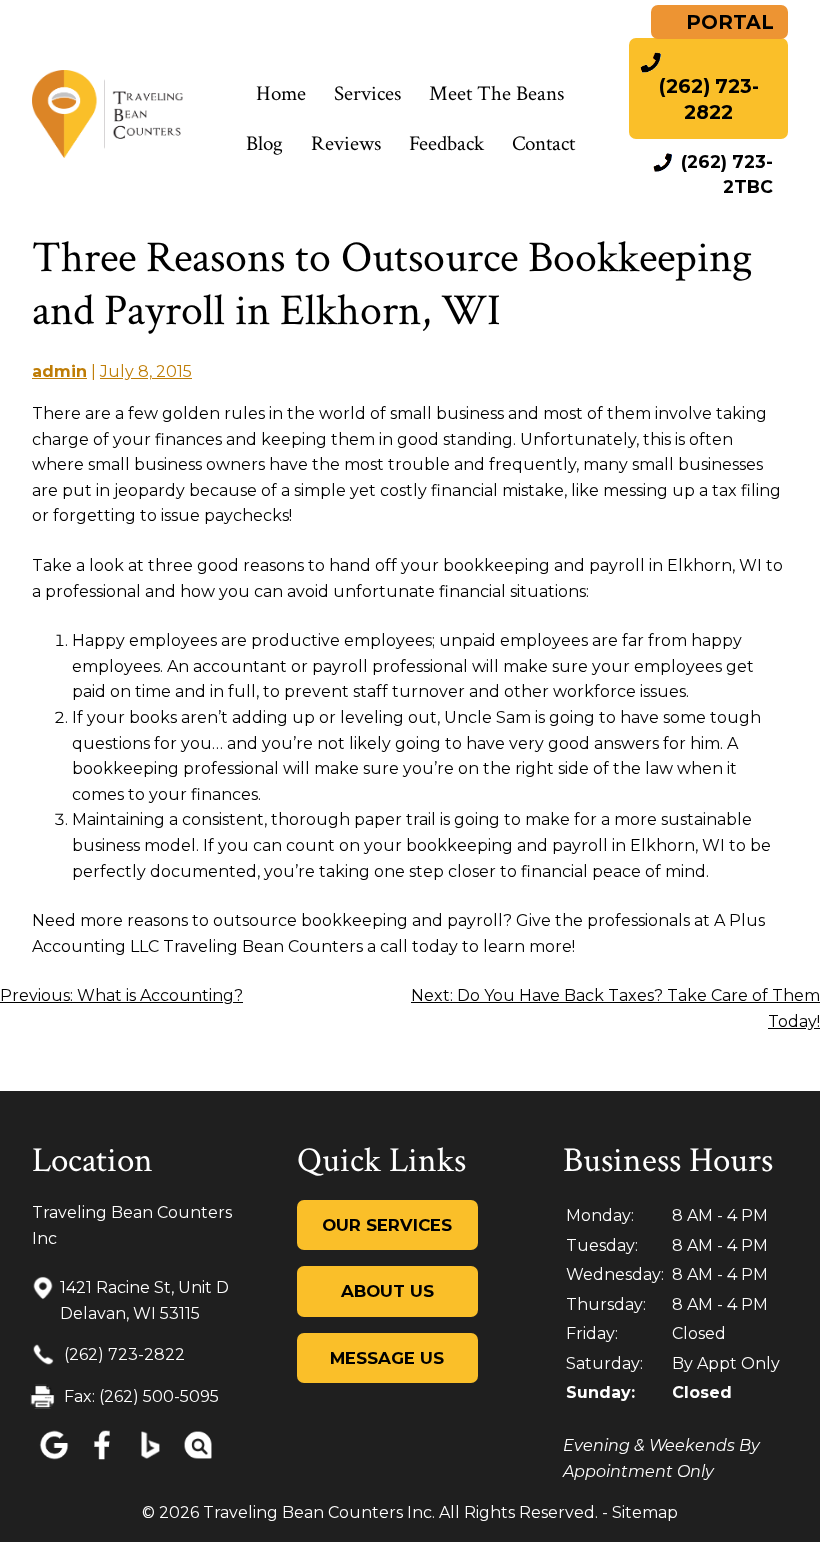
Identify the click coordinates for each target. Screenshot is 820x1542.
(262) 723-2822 (122, 1354)
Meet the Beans (496, 93)
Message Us (387, 1358)
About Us (387, 1291)
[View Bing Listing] (150, 1459)
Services (367, 93)
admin (59, 371)
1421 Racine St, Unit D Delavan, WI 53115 (144, 1300)
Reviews (346, 143)
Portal (727, 22)
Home (281, 93)
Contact (543, 143)
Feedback (446, 143)
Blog (264, 143)
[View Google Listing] (54, 1459)
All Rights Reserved (517, 1512)
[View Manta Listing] (198, 1459)
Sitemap (645, 1512)
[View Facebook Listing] (102, 1459)
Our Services (387, 1225)
